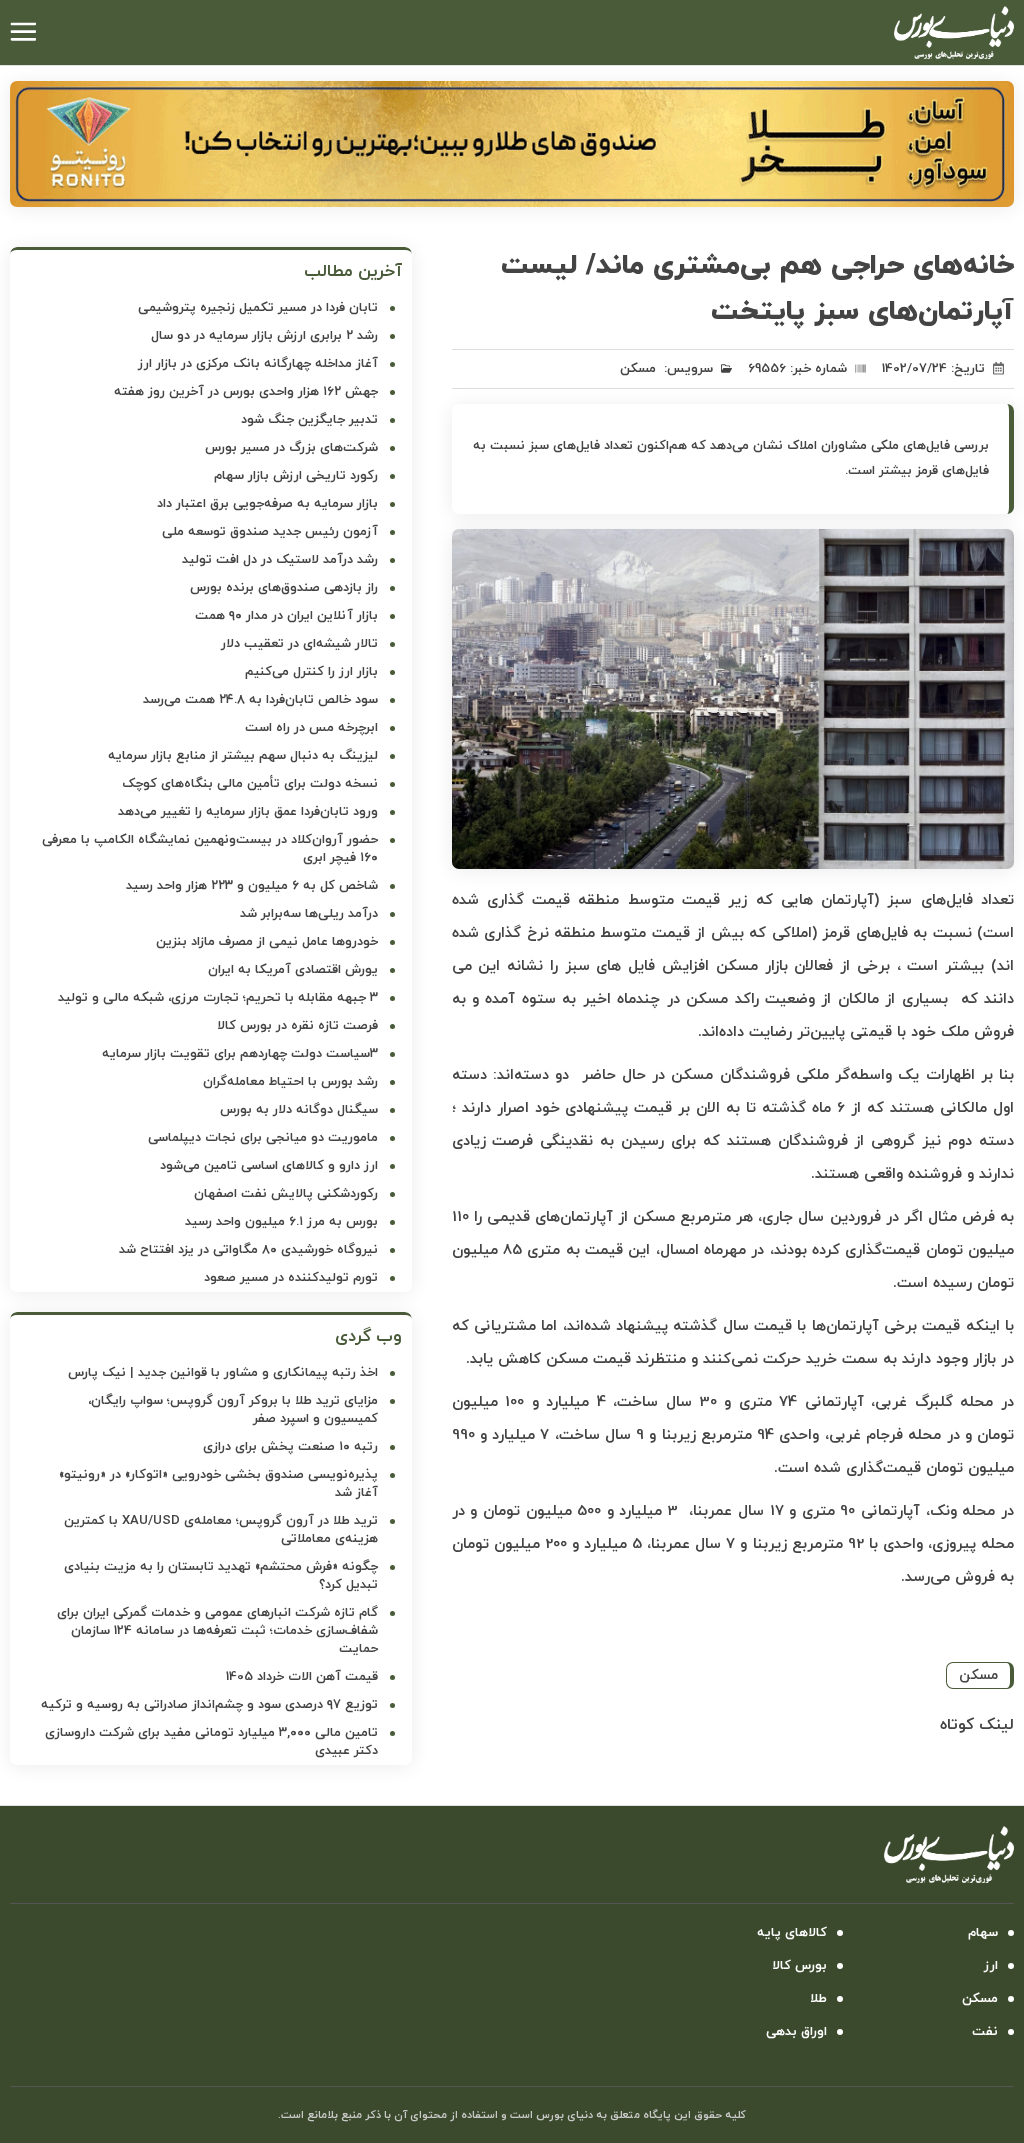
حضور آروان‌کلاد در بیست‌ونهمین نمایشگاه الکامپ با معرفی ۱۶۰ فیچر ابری (210, 849)
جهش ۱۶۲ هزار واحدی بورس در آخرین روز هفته (246, 392)
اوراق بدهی (796, 2032)
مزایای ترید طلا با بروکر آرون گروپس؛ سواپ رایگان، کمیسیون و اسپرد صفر (233, 1410)
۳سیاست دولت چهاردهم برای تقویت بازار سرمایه (240, 1054)
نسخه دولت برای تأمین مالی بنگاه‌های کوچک (250, 784)
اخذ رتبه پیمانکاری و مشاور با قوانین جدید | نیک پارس (223, 1373)
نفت (985, 2032)
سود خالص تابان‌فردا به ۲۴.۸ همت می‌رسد (260, 700)
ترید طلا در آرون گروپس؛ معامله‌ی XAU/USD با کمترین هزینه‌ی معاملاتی (221, 1530)
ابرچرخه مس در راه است (311, 728)
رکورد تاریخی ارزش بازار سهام (296, 476)
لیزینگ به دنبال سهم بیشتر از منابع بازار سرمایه (243, 756)
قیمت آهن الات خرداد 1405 (302, 1677)
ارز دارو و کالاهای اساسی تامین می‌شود (269, 1166)
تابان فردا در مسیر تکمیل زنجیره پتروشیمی (258, 308)
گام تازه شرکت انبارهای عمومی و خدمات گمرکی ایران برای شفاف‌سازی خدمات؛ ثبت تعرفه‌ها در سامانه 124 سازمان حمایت (217, 1631)
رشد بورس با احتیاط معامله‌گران (290, 1082)
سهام (983, 1933)
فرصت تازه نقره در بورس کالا (297, 1026)
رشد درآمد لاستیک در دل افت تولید (280, 560)
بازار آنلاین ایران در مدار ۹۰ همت (286, 616)
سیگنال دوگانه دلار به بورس (299, 1110)
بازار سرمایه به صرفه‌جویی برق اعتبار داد (267, 504)
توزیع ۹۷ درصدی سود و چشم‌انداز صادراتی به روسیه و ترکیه (209, 1705)
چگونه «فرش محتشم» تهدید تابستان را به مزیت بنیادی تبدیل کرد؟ (221, 1576)
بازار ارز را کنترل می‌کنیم (311, 672)
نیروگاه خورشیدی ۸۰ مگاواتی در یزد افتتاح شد (248, 1250)
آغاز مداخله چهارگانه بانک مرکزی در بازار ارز (258, 364)
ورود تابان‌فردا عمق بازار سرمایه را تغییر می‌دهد (248, 812)
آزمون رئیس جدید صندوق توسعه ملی (270, 532)
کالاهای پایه (792, 1933)
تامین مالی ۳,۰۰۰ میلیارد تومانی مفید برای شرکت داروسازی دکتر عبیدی (211, 1742)
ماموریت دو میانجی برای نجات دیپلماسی (263, 1138)
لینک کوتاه (977, 1725)
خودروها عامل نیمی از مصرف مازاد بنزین (267, 942)
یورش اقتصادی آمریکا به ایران (293, 970)
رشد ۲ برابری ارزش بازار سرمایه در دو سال (264, 336)
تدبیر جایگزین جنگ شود (309, 420)
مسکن (638, 369)
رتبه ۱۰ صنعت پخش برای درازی (290, 1447)
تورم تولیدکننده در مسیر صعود (291, 1278)
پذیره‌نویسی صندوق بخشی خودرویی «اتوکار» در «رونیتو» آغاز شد (218, 1484)
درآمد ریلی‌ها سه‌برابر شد (309, 914)
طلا (818, 1999)
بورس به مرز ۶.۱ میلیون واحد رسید (281, 1222)
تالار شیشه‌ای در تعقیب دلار (299, 644)
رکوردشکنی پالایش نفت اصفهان (286, 1194)
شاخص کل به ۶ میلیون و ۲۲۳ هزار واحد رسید (252, 886)
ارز (991, 1966)
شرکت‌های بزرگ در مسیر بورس (291, 448)
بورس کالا (799, 1966)
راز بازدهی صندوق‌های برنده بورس (284, 588)
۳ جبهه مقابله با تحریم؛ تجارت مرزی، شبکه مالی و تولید (218, 998)
